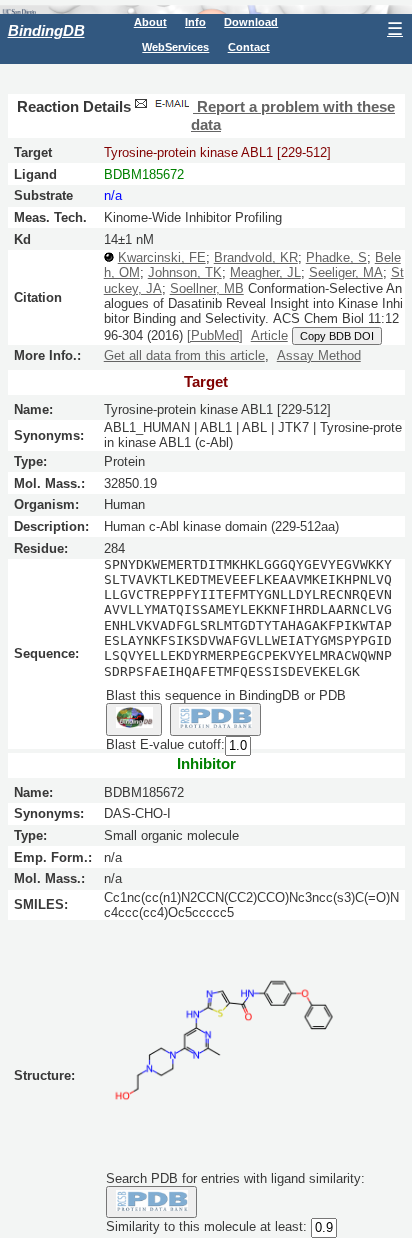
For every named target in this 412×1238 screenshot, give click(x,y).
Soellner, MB (207, 288)
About (150, 22)
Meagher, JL (265, 272)
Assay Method (319, 355)
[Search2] (215, 719)
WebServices (175, 47)
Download (251, 22)
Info (195, 22)
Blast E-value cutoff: (165, 744)
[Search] (151, 1202)
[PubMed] (215, 335)
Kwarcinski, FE (162, 257)
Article (269, 335)
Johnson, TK (185, 272)
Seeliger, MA (346, 272)
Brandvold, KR (256, 257)
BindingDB (46, 30)
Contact (249, 47)
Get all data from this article (184, 355)
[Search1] (134, 719)
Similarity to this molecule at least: (206, 1227)
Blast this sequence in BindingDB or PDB (226, 695)
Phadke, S (336, 257)
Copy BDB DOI (337, 336)
